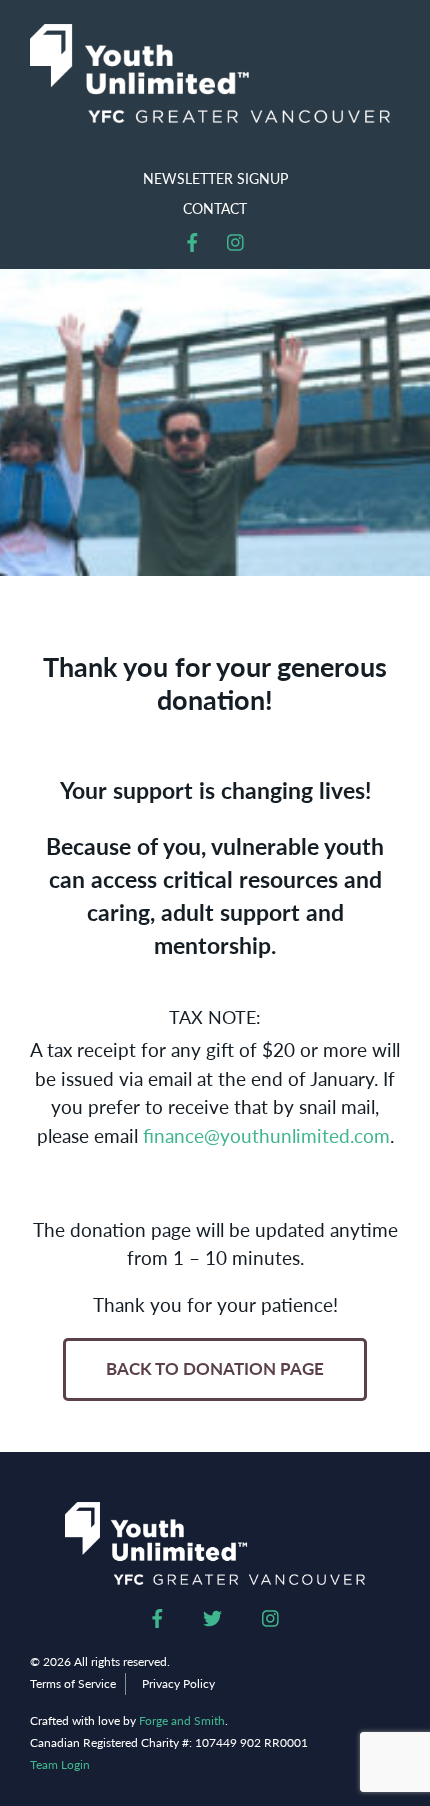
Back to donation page (215, 1368)
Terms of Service (73, 1683)
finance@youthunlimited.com (266, 1135)
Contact (215, 208)
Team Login (60, 1765)
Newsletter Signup (215, 178)
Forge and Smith (182, 1720)
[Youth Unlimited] (210, 73)
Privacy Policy (178, 1683)
